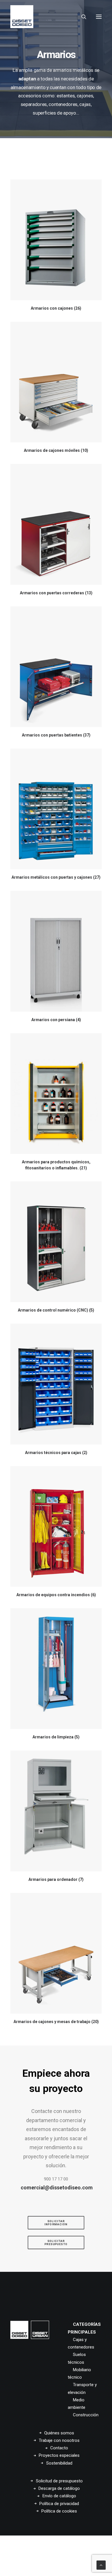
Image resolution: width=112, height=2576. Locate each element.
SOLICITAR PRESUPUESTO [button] (56, 2243)
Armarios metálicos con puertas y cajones (56, 877)
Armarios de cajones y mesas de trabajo (56, 2022)
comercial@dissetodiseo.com (57, 2188)
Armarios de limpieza (56, 1737)
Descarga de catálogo (59, 2488)
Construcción (86, 2415)
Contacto (59, 2448)
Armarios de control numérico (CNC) (56, 1310)
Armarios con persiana (56, 1020)
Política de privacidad (59, 2504)
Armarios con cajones (56, 308)
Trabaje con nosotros (59, 2440)
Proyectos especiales (59, 2455)
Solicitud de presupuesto (59, 2481)
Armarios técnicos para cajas (56, 1453)
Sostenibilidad (59, 2463)
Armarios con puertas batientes (56, 735)
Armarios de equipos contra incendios (56, 1595)
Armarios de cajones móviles (56, 450)
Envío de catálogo (59, 2496)
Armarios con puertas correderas (56, 593)
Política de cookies (59, 2511)
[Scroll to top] (101, 2565)
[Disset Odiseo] (22, 17)
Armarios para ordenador (56, 1879)
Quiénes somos (59, 2433)
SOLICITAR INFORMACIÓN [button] (56, 2223)
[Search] (81, 17)
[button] (99, 17)
